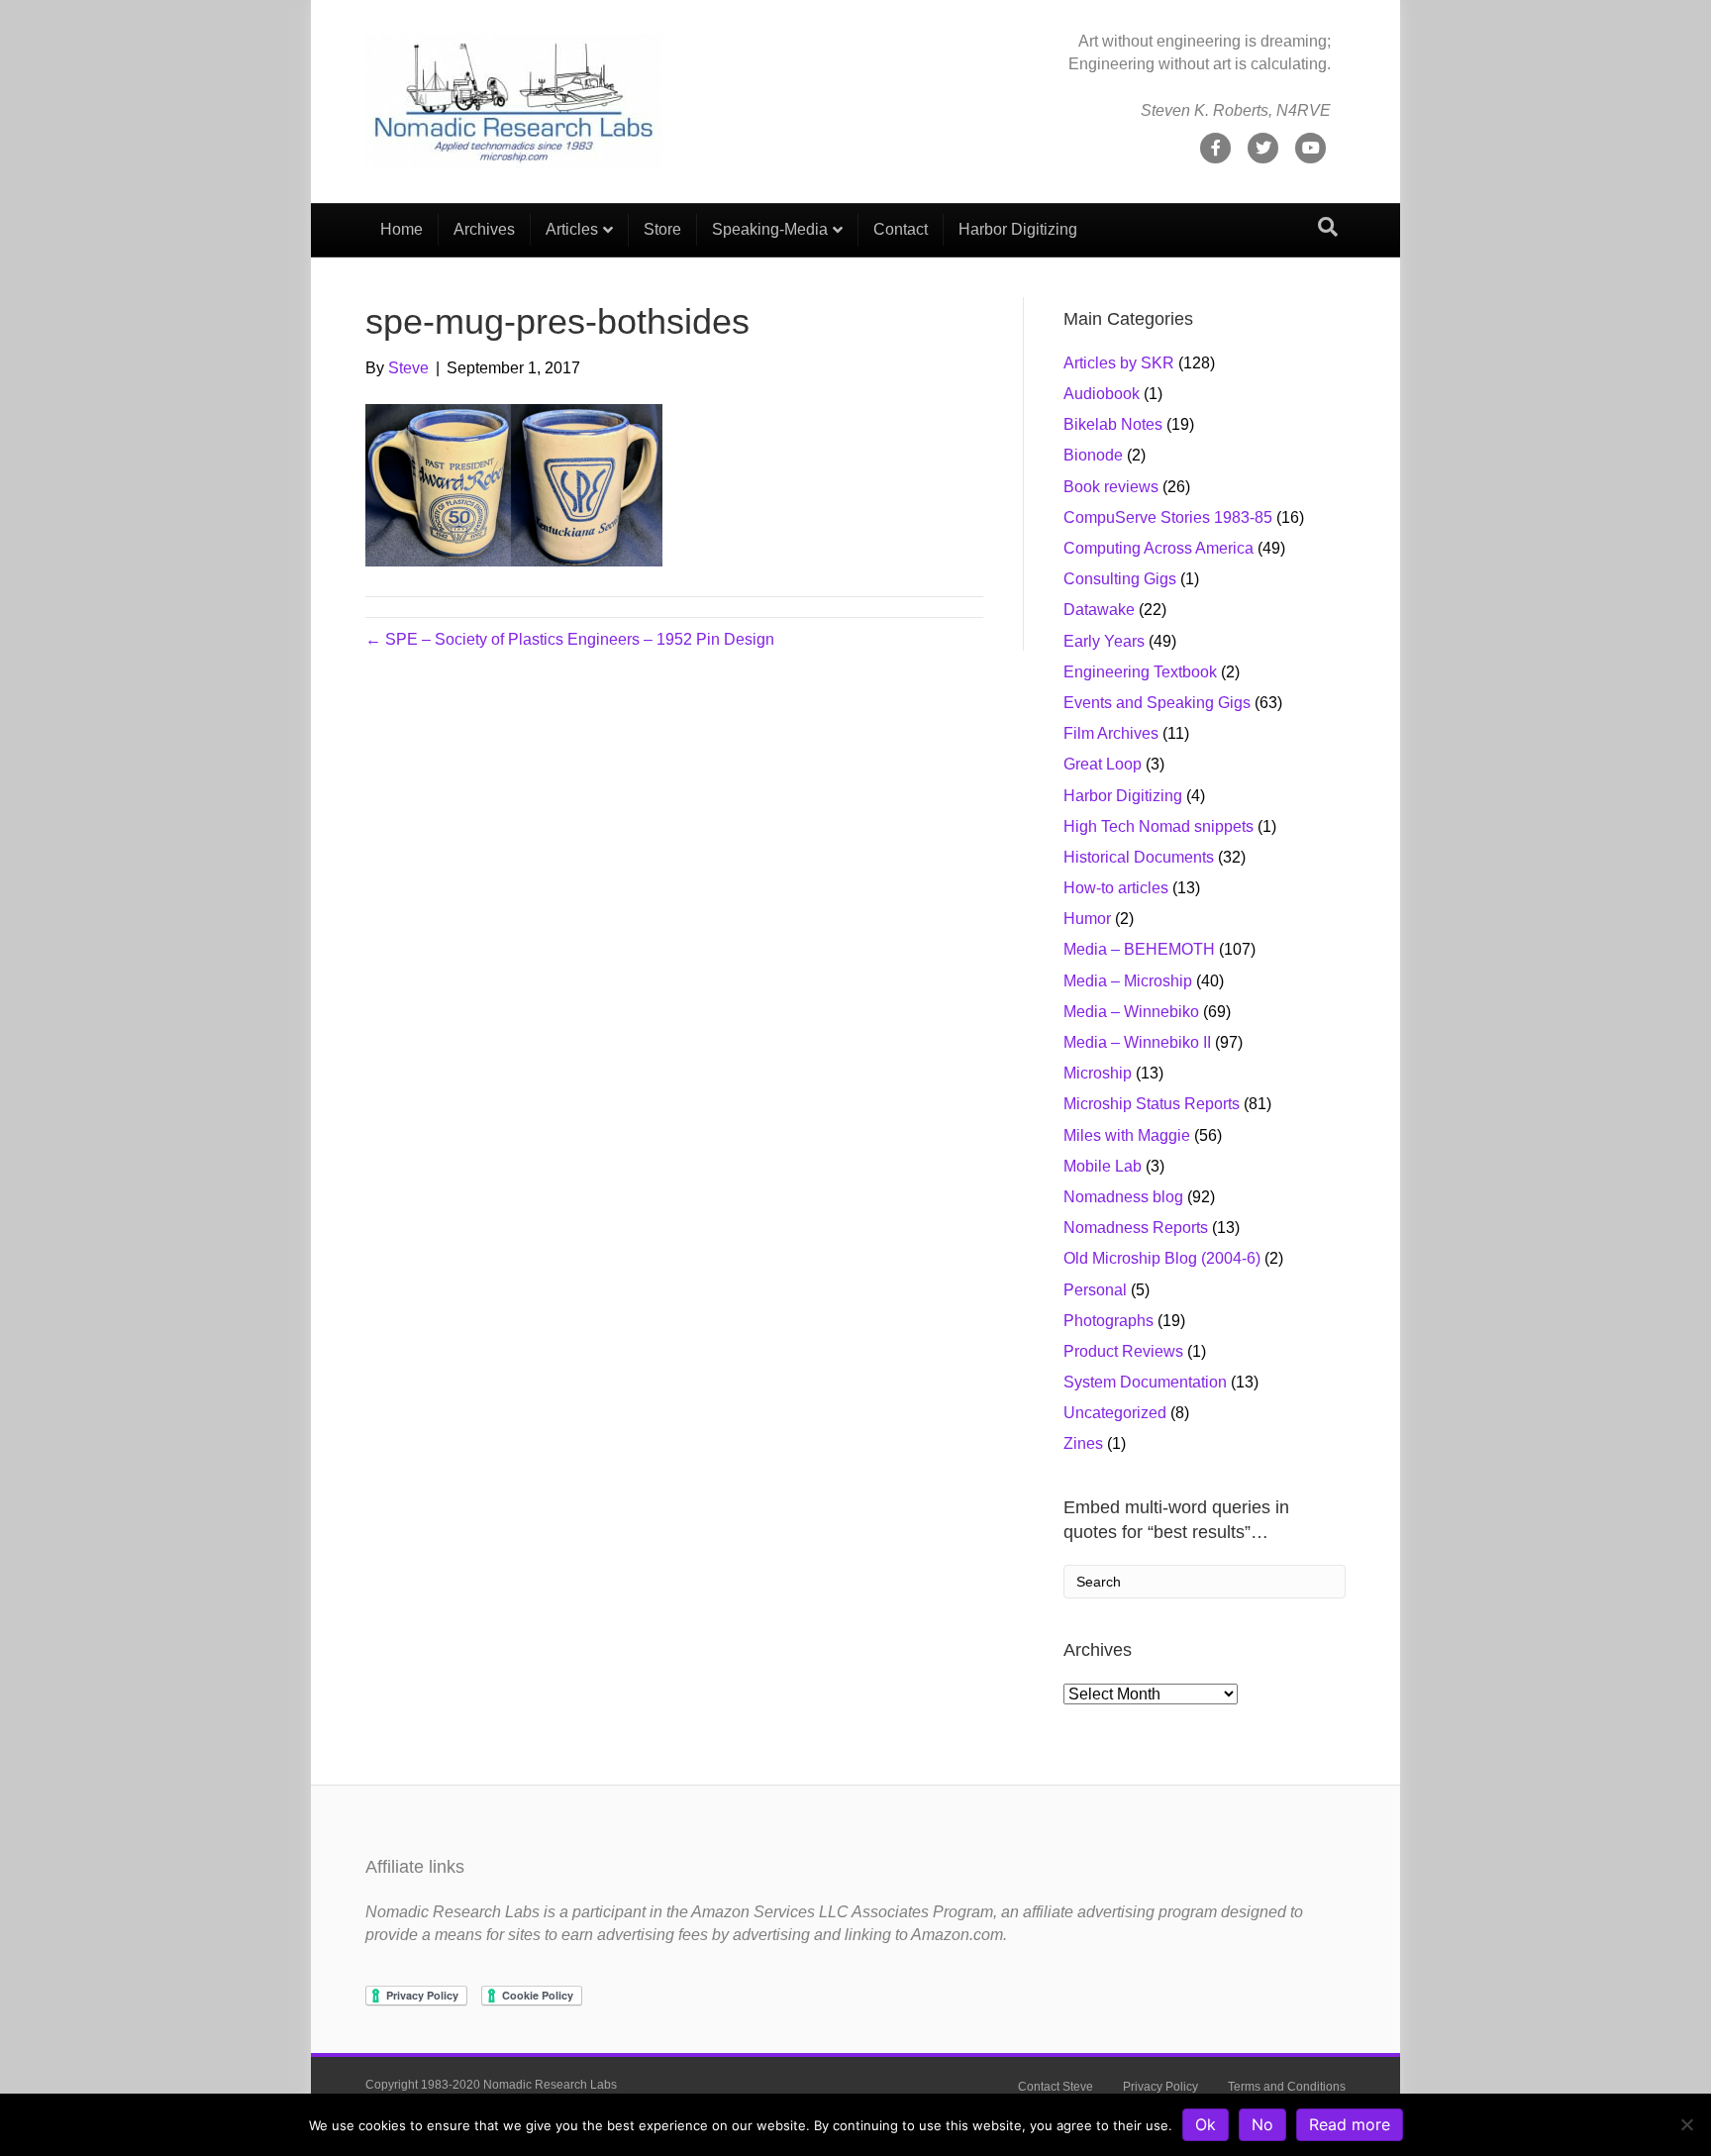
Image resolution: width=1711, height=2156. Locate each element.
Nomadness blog (1123, 1197)
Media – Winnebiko (1131, 1012)
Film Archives (1111, 733)
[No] (1686, 2124)
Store (662, 229)
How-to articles (1116, 888)
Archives (484, 229)
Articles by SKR (1119, 363)
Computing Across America (1158, 548)
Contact (901, 229)
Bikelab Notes (1113, 424)
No (1262, 2124)
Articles (572, 229)
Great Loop (1103, 764)
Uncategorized (1115, 1413)
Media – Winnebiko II (1137, 1042)
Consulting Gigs (1120, 579)
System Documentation (1145, 1382)
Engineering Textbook (1140, 672)
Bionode (1093, 455)
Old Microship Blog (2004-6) (1162, 1258)
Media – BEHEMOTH (1139, 949)
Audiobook (1102, 394)
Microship (1098, 1073)
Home (402, 229)
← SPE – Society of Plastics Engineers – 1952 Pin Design (570, 639)
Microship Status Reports (1152, 1104)
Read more (1350, 2124)
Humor (1087, 919)
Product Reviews (1123, 1351)
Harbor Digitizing (1018, 229)
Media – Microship (1128, 981)
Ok (1206, 2124)
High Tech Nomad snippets (1158, 826)
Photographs (1108, 1321)
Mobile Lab (1103, 1166)
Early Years (1104, 641)
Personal (1095, 1290)
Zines (1083, 1443)
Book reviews (1111, 487)
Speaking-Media (770, 229)
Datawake (1099, 610)
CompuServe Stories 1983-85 (1168, 517)
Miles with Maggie (1127, 1135)
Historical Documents (1139, 857)
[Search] (1328, 227)
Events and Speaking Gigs (1157, 703)
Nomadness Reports (1136, 1228)
